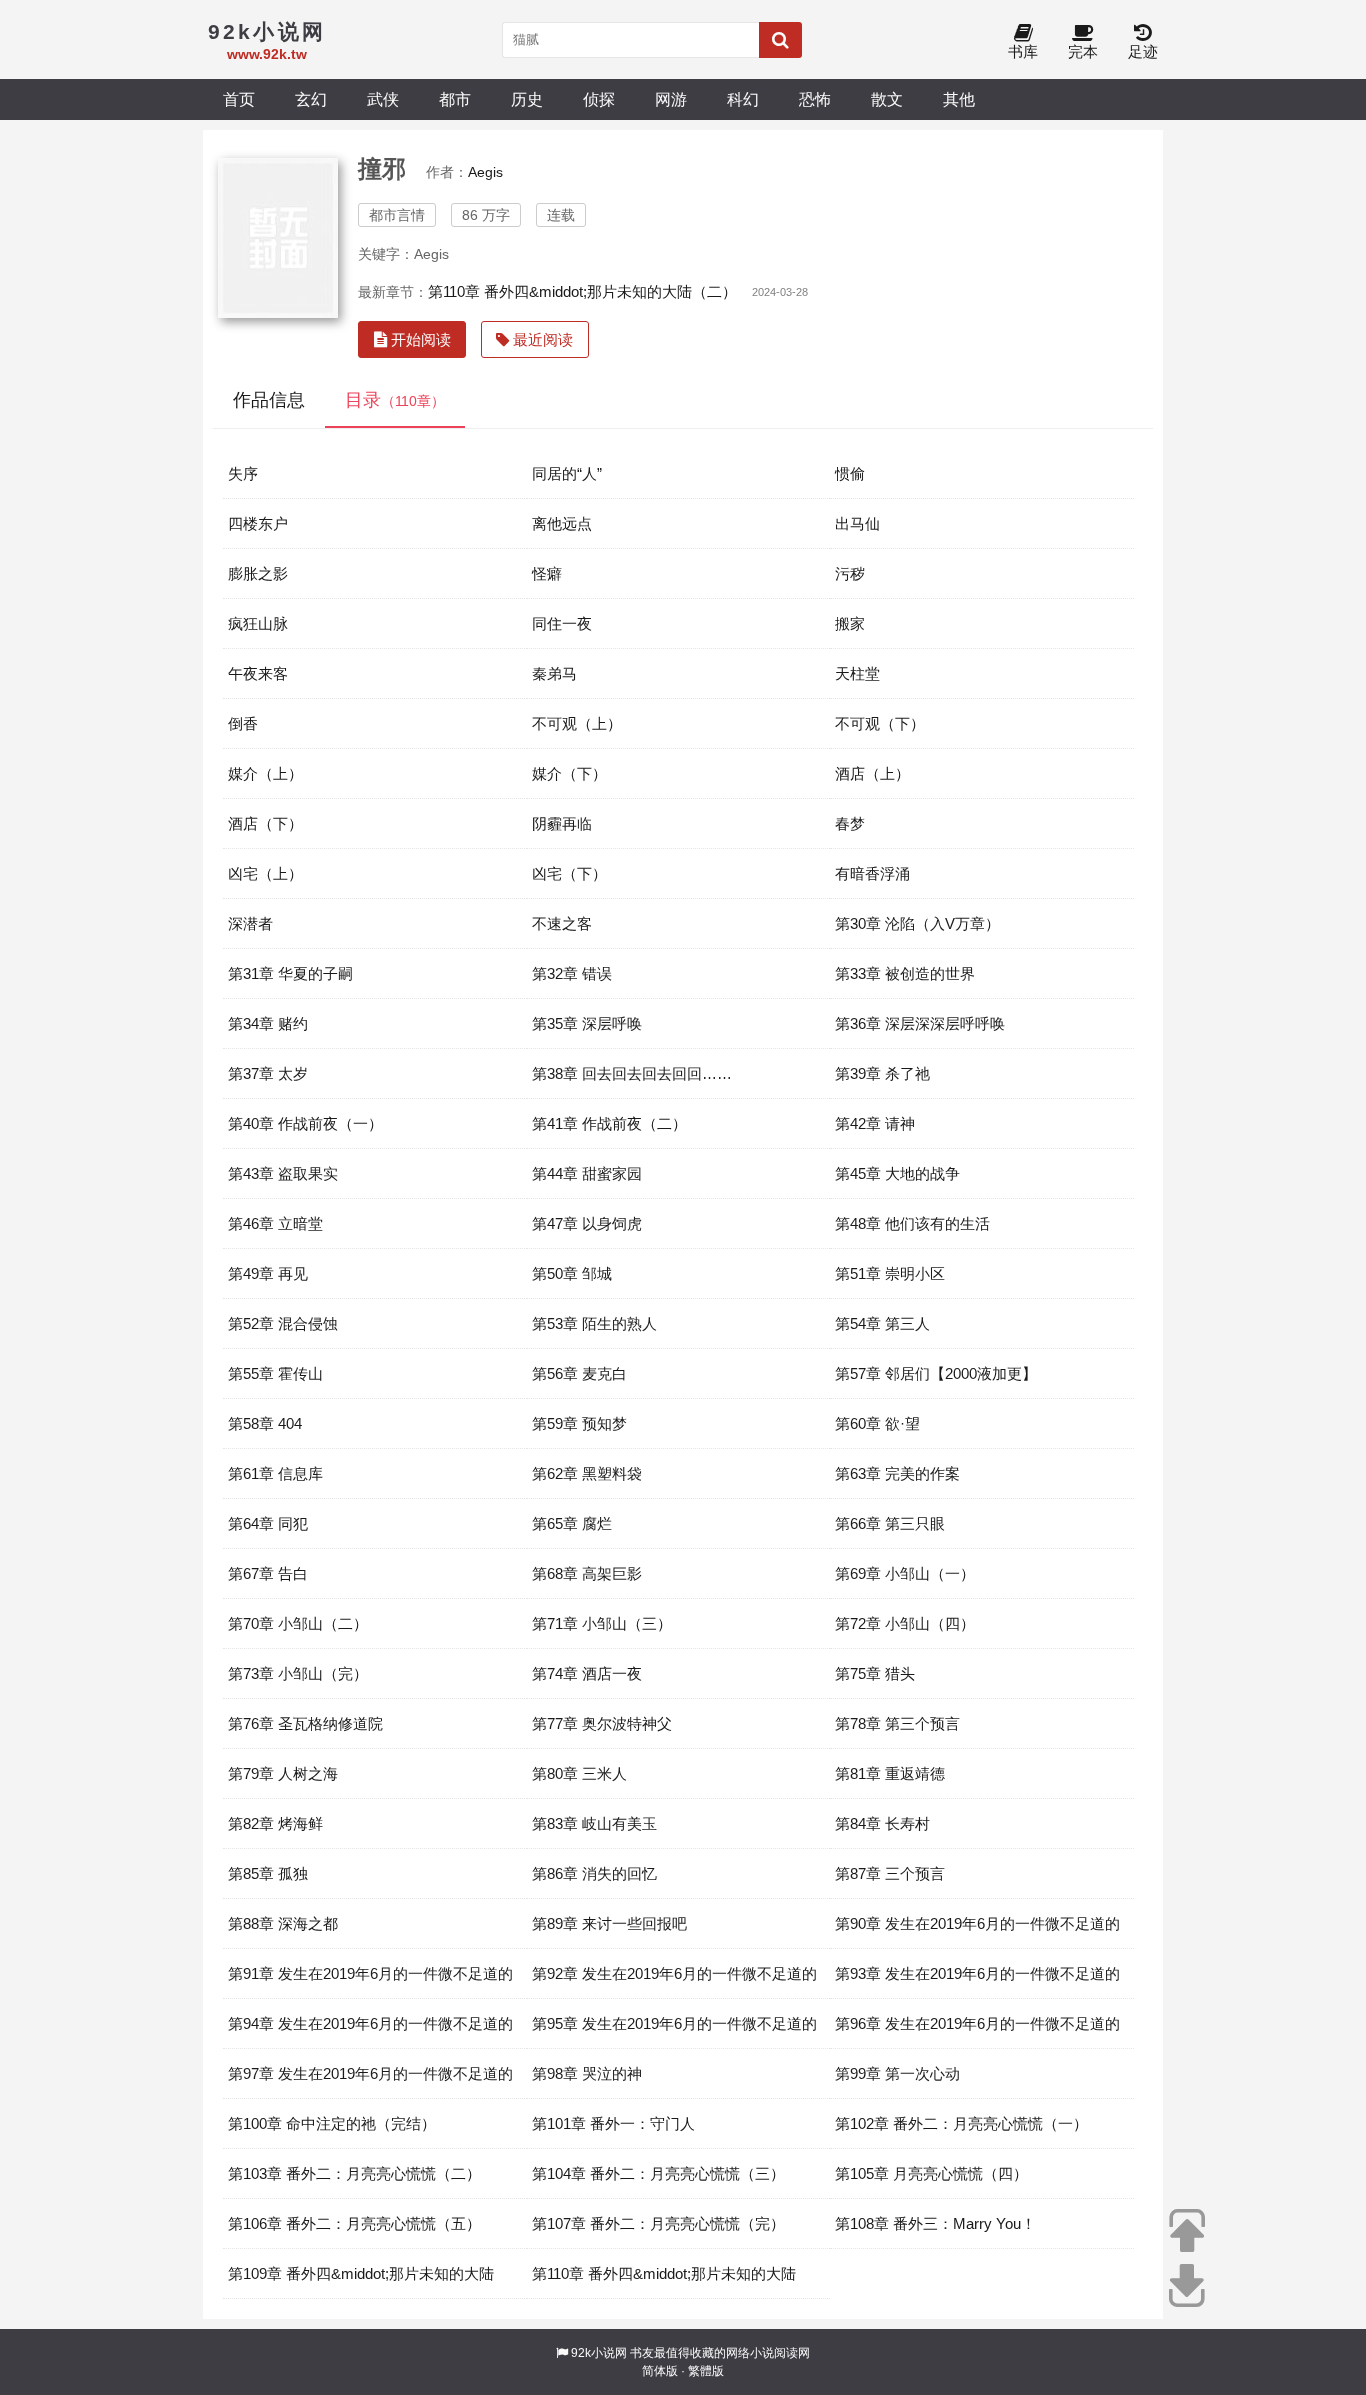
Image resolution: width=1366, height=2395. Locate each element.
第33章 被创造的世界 (905, 973)
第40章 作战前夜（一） (305, 1123)
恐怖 (815, 99)
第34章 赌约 (268, 1023)
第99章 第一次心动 (897, 2073)
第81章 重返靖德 (890, 1773)
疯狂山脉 (258, 623)
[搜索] (780, 40)
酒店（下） (265, 823)
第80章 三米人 (579, 1773)
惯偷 (850, 473)
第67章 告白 (268, 1573)
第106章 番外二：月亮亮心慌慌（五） (354, 2223)
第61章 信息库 (275, 1473)
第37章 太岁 (268, 1073)
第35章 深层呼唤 (587, 1023)
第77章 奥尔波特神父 (602, 1723)
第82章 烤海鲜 (275, 1823)
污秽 (850, 573)
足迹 (1143, 51)
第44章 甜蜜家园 (587, 1173)
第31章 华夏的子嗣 (290, 973)
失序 (243, 473)
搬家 (850, 623)
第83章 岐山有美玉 (594, 1823)
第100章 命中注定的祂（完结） (332, 2123)
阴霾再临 (562, 823)
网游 (671, 99)
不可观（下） (880, 723)
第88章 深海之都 (283, 1923)
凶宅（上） (265, 873)
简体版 (660, 2371)
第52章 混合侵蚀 (283, 1323)
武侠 (383, 99)
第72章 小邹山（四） (905, 1623)
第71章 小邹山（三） (602, 1623)
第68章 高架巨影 (587, 1573)
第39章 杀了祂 (882, 1073)
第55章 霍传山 (275, 1373)
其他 (959, 99)
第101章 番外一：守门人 (613, 2123)
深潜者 (250, 923)
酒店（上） (872, 773)
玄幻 (311, 99)
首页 (239, 99)
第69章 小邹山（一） (905, 1573)
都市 (455, 99)
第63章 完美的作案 (897, 1473)
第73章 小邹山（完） (298, 1673)
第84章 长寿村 (882, 1823)
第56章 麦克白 (579, 1373)
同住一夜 (562, 623)
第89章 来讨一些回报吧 (609, 1923)
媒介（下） (569, 773)
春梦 (850, 823)
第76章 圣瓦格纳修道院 (305, 1723)
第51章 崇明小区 (890, 1273)
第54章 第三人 (882, 1323)
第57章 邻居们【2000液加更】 (936, 1373)
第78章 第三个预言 (897, 1723)
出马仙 (857, 523)
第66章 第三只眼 (890, 1523)
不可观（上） (577, 723)
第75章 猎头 (875, 1673)
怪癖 (547, 573)
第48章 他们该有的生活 (912, 1223)
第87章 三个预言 (890, 1873)
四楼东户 (258, 523)
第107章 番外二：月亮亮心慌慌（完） (658, 2223)
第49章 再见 (268, 1273)
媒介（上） (265, 773)
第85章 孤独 (268, 1873)
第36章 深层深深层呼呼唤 (920, 1023)
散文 (887, 99)
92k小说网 (599, 2353)
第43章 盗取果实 (283, 1173)
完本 (1083, 51)
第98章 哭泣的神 (587, 2073)
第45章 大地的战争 (897, 1173)
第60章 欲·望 (877, 1423)
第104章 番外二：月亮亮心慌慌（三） (658, 2173)
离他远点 (562, 523)
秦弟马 (554, 673)
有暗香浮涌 (872, 873)
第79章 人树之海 (283, 1773)
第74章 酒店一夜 (587, 1673)
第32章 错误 (572, 973)
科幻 (743, 99)
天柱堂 (857, 673)
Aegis (485, 172)
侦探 (599, 99)
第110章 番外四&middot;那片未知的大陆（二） (582, 291)
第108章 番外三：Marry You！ (935, 2223)
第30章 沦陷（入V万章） (917, 923)
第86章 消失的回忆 (594, 1873)
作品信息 (269, 400)
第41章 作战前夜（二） (609, 1123)
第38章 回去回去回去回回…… (632, 1073)
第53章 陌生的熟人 (594, 1323)
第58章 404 (265, 1423)
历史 (527, 99)
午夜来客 (258, 673)
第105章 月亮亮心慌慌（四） (931, 2173)
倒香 (243, 723)
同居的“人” (567, 473)
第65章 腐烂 (572, 1523)
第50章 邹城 (572, 1273)
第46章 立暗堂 (275, 1223)
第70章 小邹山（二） (298, 1623)
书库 (1023, 51)
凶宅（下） (569, 873)
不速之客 (562, 923)
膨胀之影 (258, 573)
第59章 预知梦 (579, 1423)
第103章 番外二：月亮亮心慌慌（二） (354, 2173)
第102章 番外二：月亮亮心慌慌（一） (961, 2123)
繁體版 (706, 2371)
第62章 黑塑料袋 (587, 1473)
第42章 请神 (875, 1123)
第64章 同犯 (268, 1523)
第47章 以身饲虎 (587, 1223)
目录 (395, 400)
